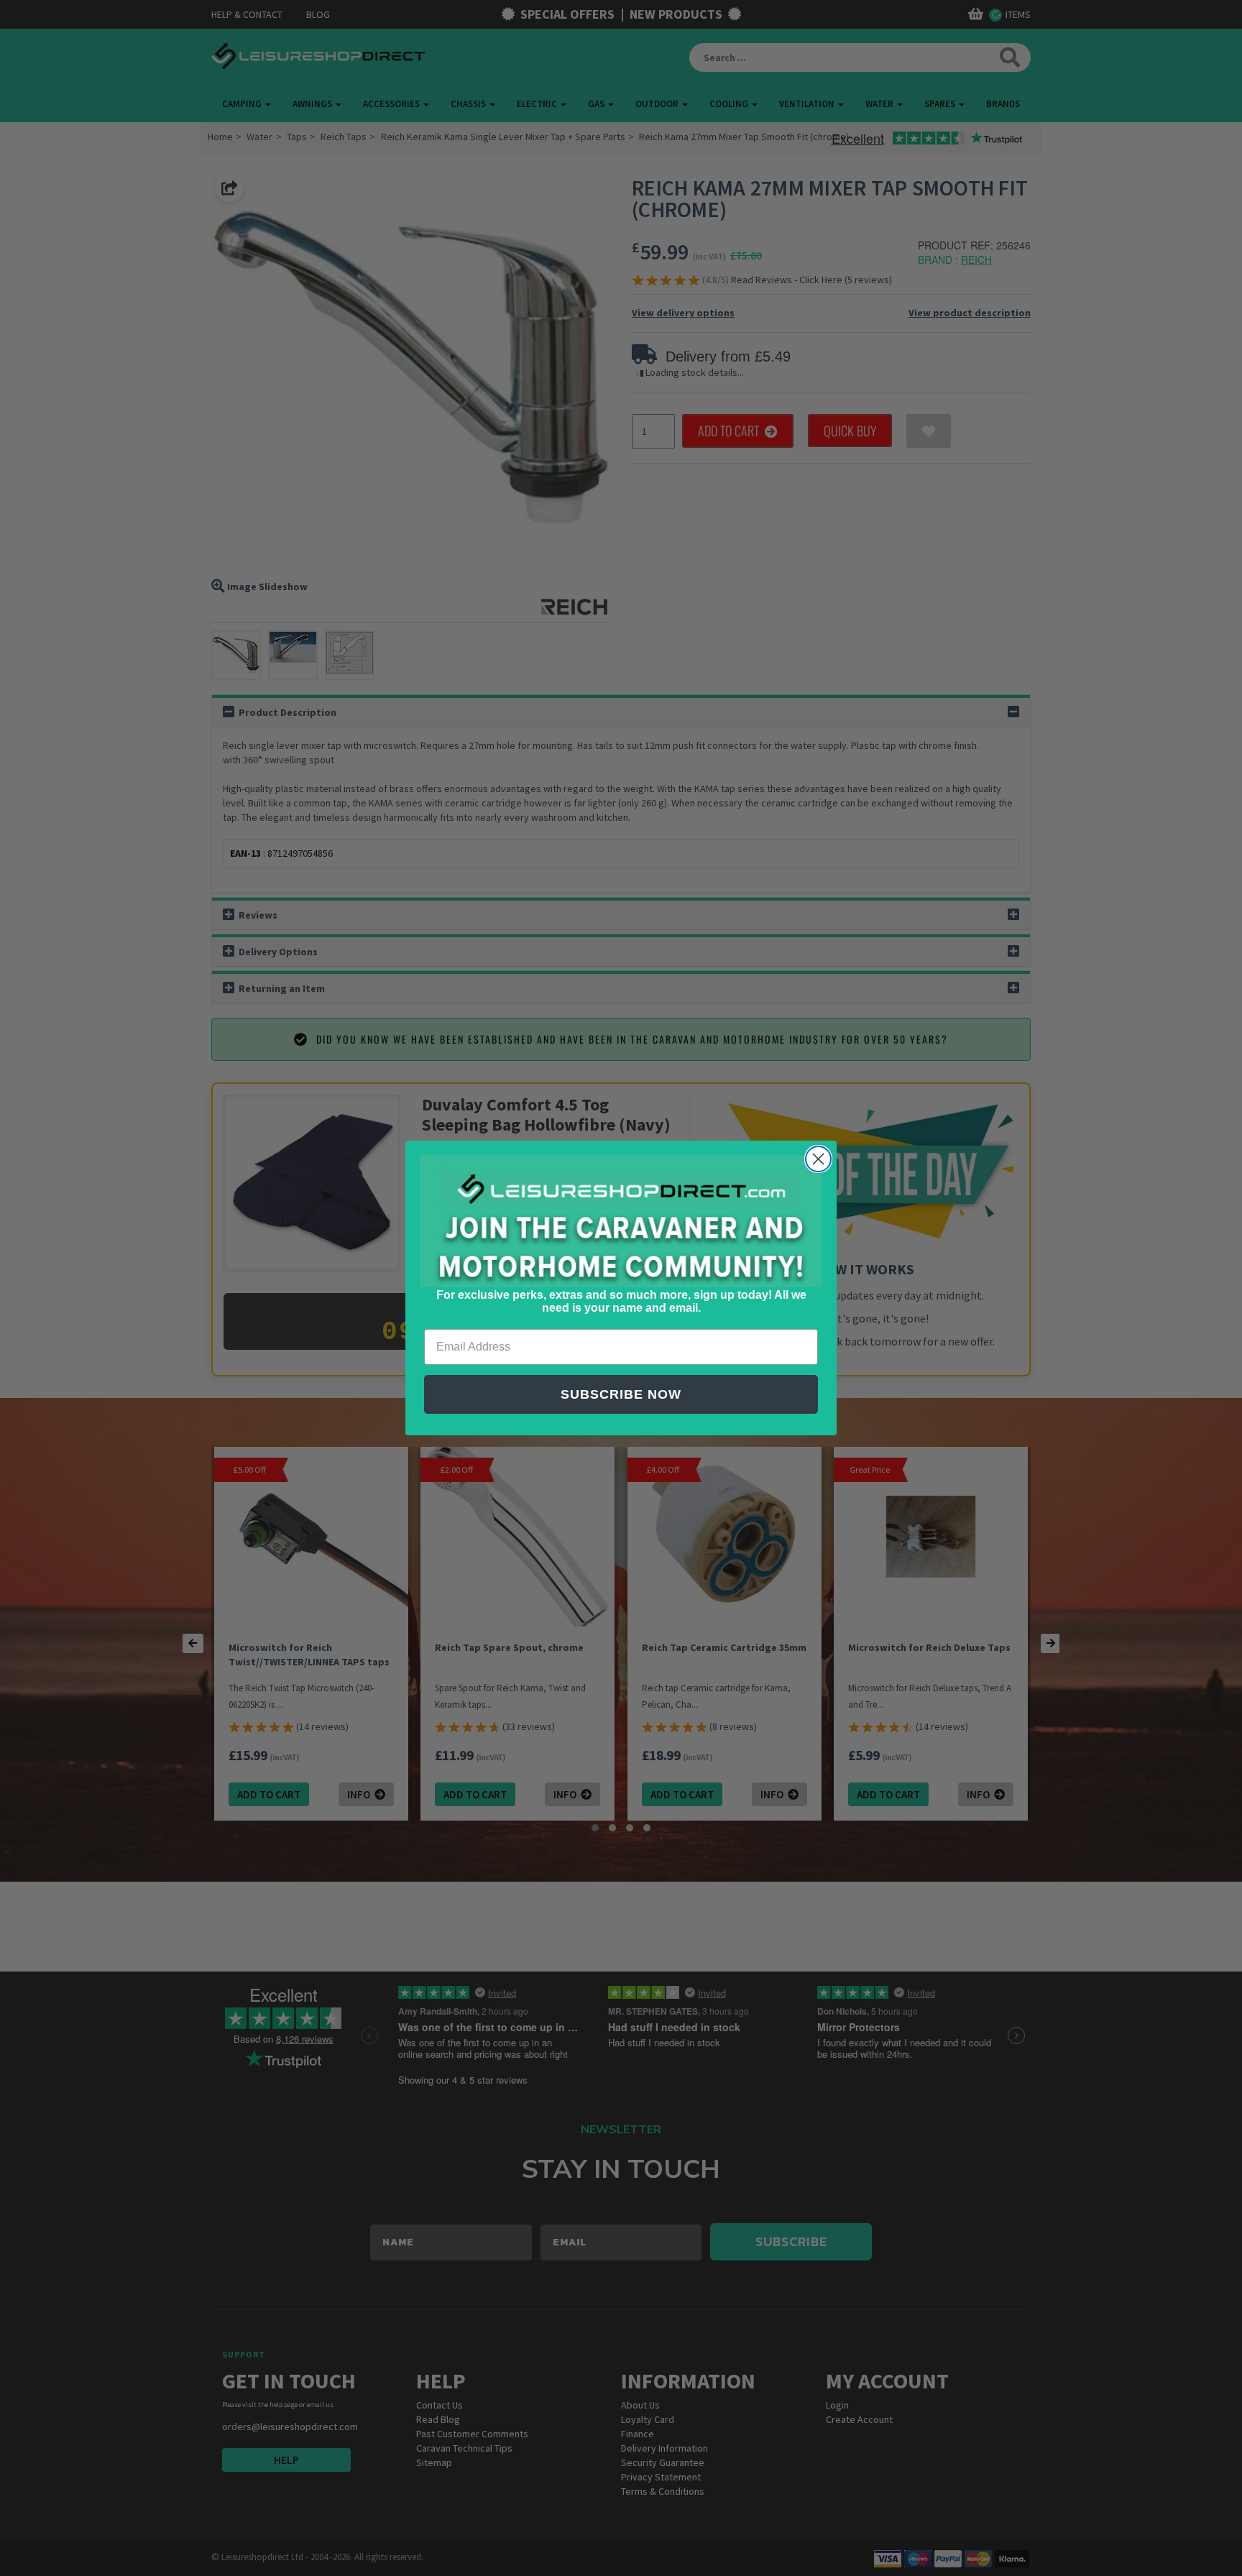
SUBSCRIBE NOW (621, 1394)
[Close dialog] (818, 1159)
